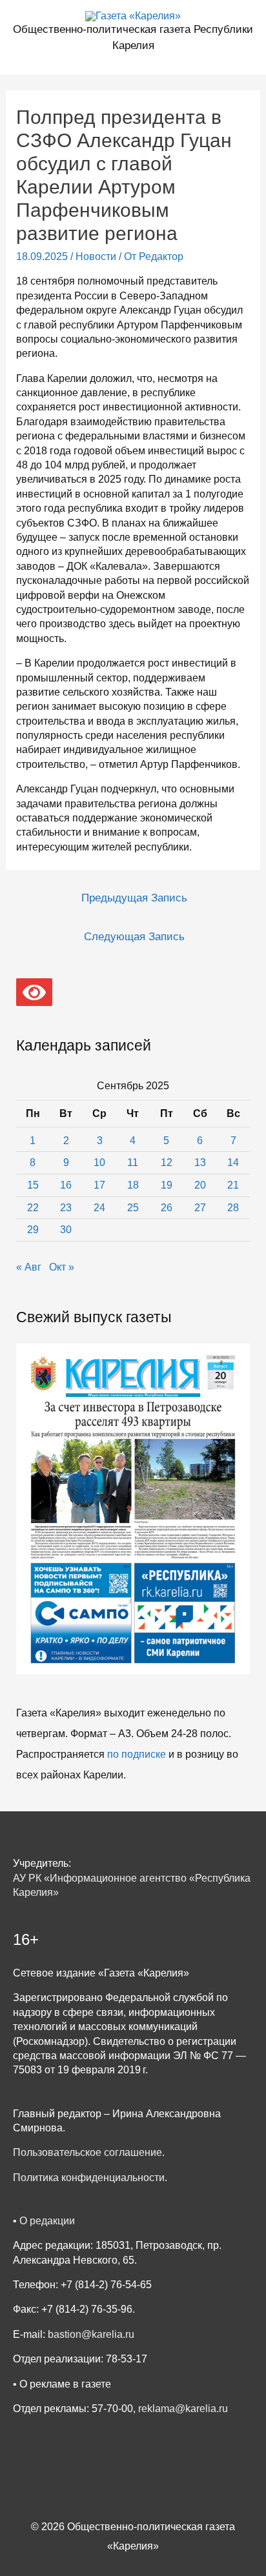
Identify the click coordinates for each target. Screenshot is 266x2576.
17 (99, 1185)
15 (33, 1185)
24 (99, 1208)
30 (66, 1230)
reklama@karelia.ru (183, 2409)
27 (200, 1208)
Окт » (62, 1267)
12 (167, 1162)
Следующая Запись (134, 937)
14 (233, 1162)
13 (200, 1162)
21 (233, 1185)
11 (133, 1162)
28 (233, 1208)
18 (133, 1185)
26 (167, 1208)
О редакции (47, 2221)
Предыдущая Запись (134, 898)
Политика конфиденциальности (89, 2178)
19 (167, 1185)
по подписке (137, 1754)
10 (99, 1162)
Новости (96, 257)
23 (66, 1208)
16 (66, 1185)
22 (33, 1208)
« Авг (29, 1267)
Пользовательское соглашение (87, 2152)
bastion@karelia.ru (91, 2334)
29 (33, 1230)
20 (200, 1185)
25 (133, 1208)
